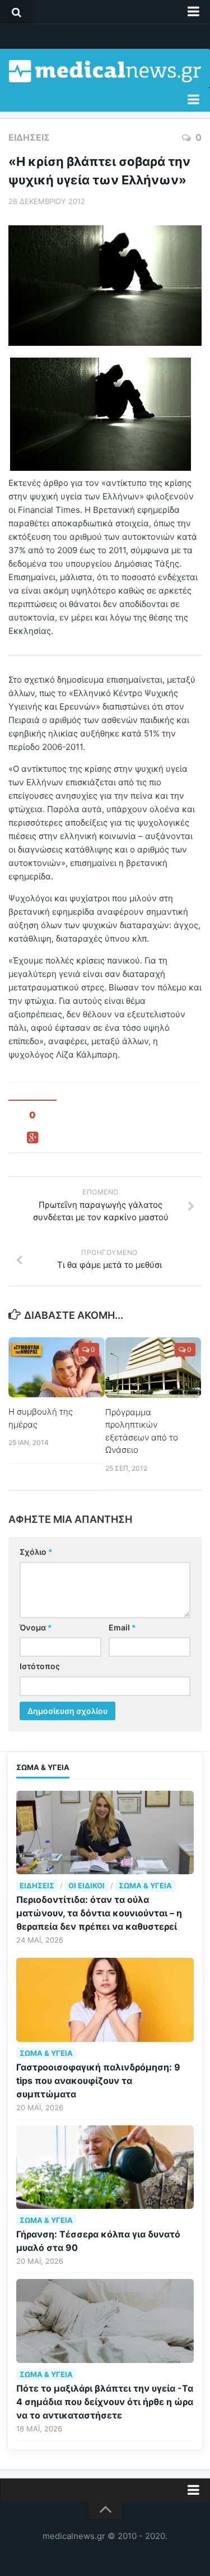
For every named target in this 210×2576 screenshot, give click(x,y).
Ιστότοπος (40, 1666)
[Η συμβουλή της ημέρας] (57, 1367)
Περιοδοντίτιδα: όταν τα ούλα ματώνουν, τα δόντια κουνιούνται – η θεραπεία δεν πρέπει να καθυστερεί (99, 1913)
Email (122, 1627)
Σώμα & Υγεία (145, 1885)
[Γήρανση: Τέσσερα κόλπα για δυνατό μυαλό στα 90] (105, 2167)
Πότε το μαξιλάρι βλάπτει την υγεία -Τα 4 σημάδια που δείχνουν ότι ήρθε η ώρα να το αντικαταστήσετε (105, 2402)
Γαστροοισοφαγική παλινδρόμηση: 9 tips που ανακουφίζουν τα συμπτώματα (98, 2081)
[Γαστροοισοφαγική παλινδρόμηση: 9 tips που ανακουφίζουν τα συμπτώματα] (105, 2000)
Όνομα (36, 1627)
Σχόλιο (36, 1552)
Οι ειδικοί (87, 1885)
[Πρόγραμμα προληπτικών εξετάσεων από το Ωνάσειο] (153, 1367)
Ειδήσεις (29, 137)
